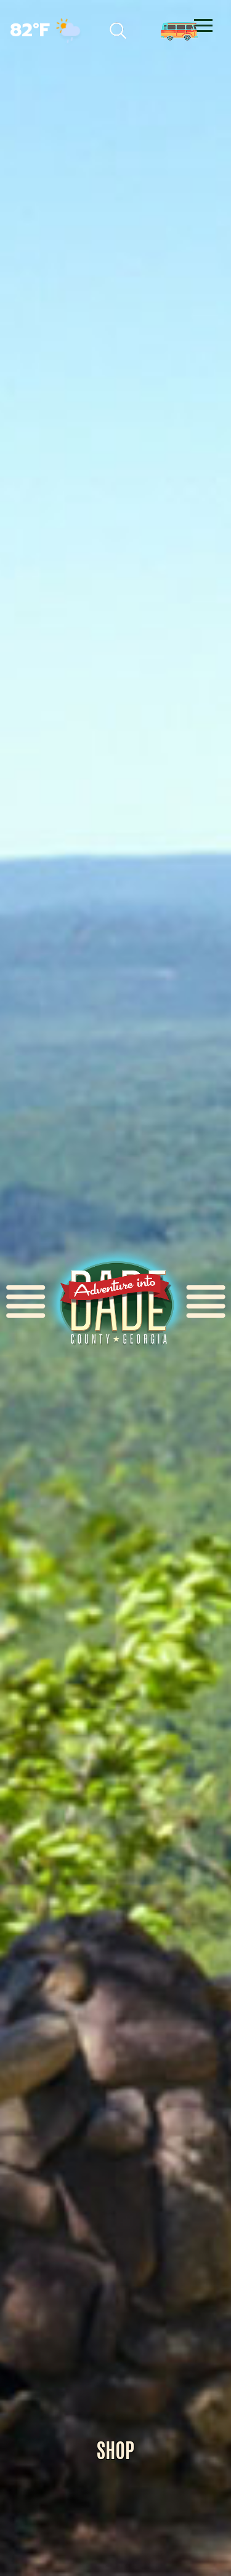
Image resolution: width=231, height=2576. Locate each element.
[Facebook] (63, 28)
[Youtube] (170, 28)
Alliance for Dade (115, 1302)
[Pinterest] (118, 28)
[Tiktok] (91, 28)
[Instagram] (145, 28)
